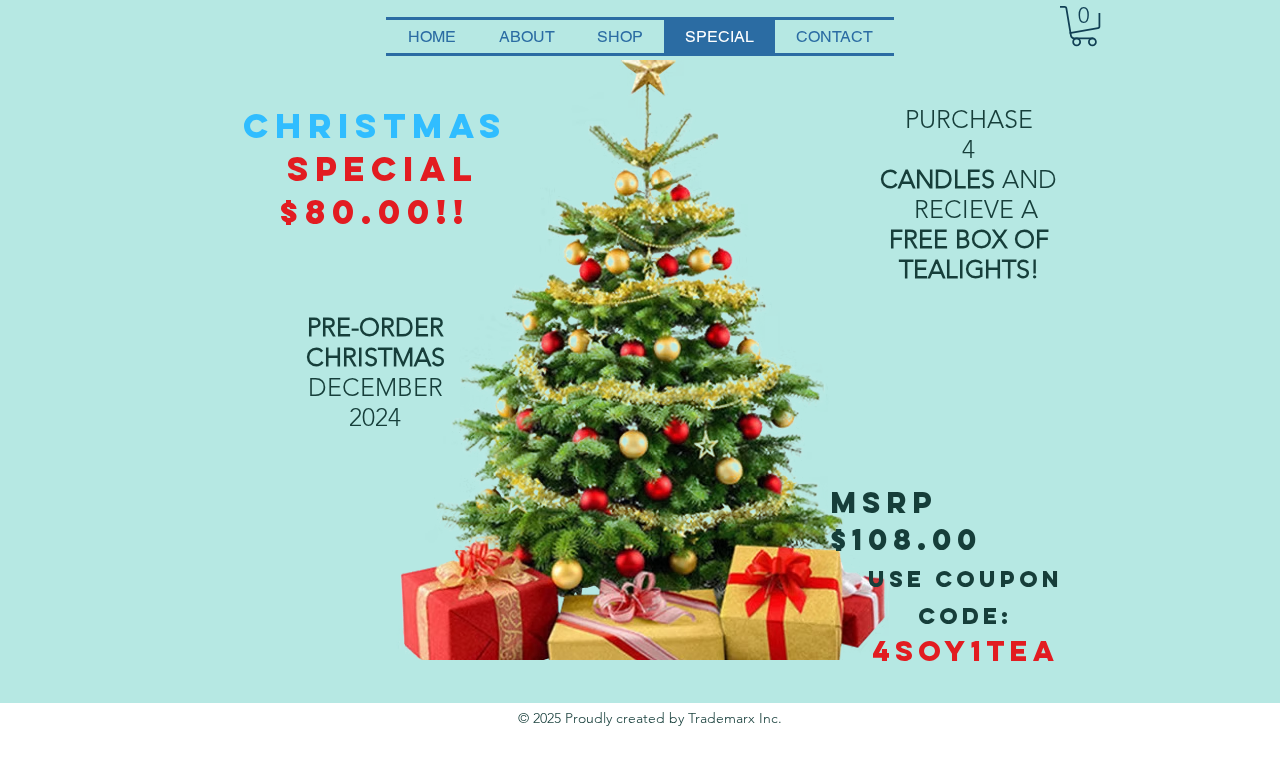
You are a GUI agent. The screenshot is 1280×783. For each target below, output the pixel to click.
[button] (1084, 26)
